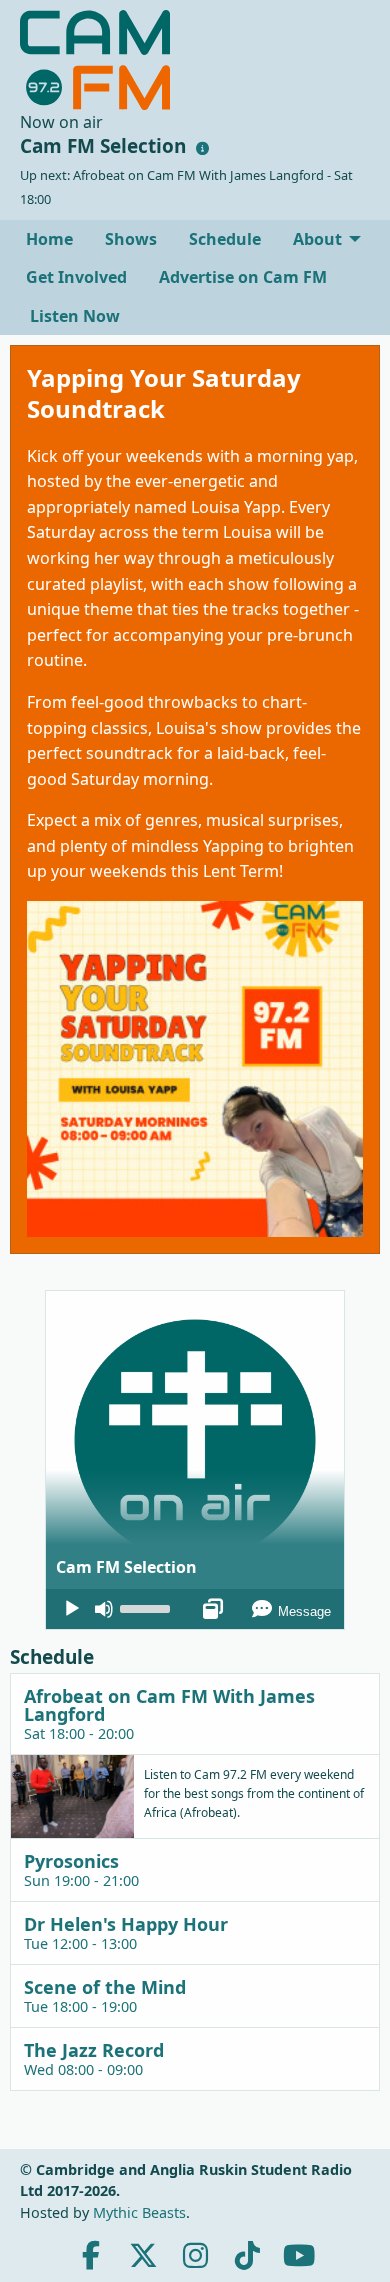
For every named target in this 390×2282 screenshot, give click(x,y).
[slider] (148, 1607)
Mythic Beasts (139, 2212)
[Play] (72, 1609)
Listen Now (73, 316)
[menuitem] (49, 239)
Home (49, 239)
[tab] (195, 1713)
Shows (131, 239)
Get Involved (76, 277)
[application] (195, 1609)
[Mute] (104, 1609)
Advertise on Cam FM (243, 277)
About (317, 239)
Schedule (225, 239)
